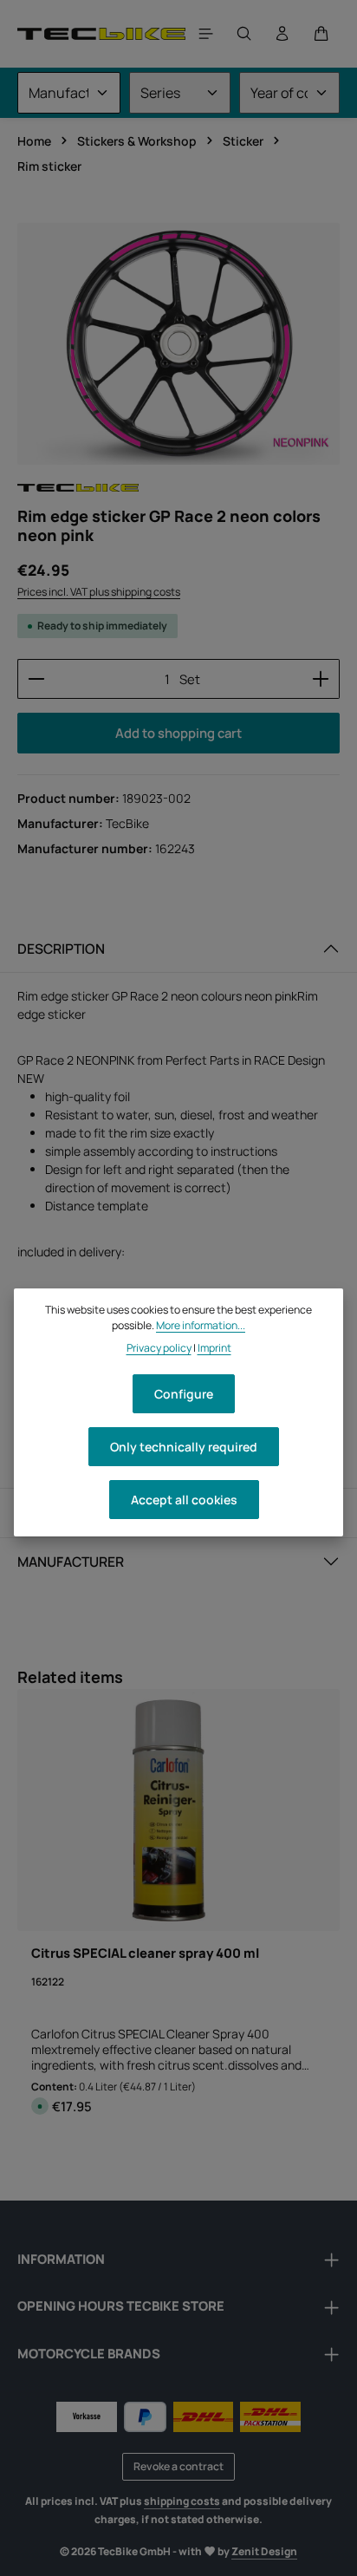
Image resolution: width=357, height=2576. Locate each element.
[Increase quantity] (321, 679)
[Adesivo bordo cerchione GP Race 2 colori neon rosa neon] (178, 344)
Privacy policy (159, 1348)
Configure (184, 1394)
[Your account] (282, 34)
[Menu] (206, 34)
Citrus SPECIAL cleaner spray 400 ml (145, 1953)
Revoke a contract (178, 2466)
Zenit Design (264, 2551)
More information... (201, 1325)
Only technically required (184, 1447)
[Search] (244, 34)
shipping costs (182, 2501)
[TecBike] (78, 488)
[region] (178, 344)
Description (61, 949)
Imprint (214, 1348)
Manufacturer (71, 1562)
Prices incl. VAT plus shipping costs (99, 592)
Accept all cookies (184, 1500)
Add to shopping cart (178, 733)
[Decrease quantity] (36, 679)
